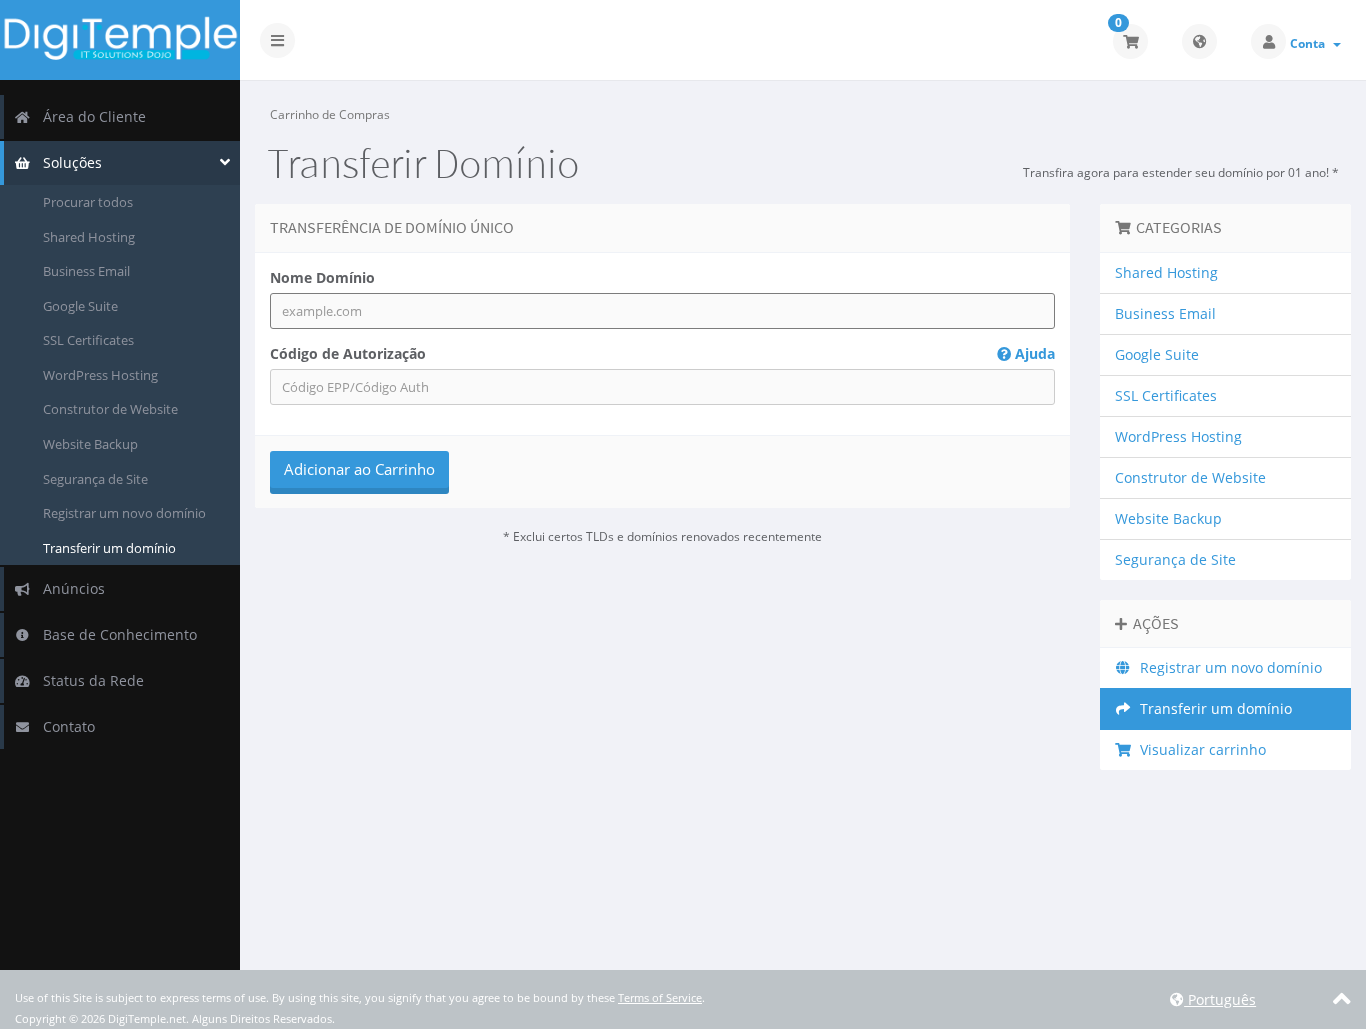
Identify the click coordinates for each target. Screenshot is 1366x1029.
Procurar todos (88, 202)
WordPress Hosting (100, 375)
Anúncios (70, 588)
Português (1220, 999)
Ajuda (1033, 353)
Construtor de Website (110, 409)
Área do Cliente (90, 116)
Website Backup (90, 444)
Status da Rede (89, 680)
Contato (65, 726)
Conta (1310, 43)
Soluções (68, 162)
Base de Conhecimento (116, 634)
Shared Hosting (89, 237)
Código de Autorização (662, 353)
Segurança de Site (95, 479)
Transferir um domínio (109, 548)
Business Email (86, 271)
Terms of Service (660, 997)
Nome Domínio (322, 277)
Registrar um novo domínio (124, 513)
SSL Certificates (88, 340)
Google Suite (80, 306)
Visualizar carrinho (1199, 749)
